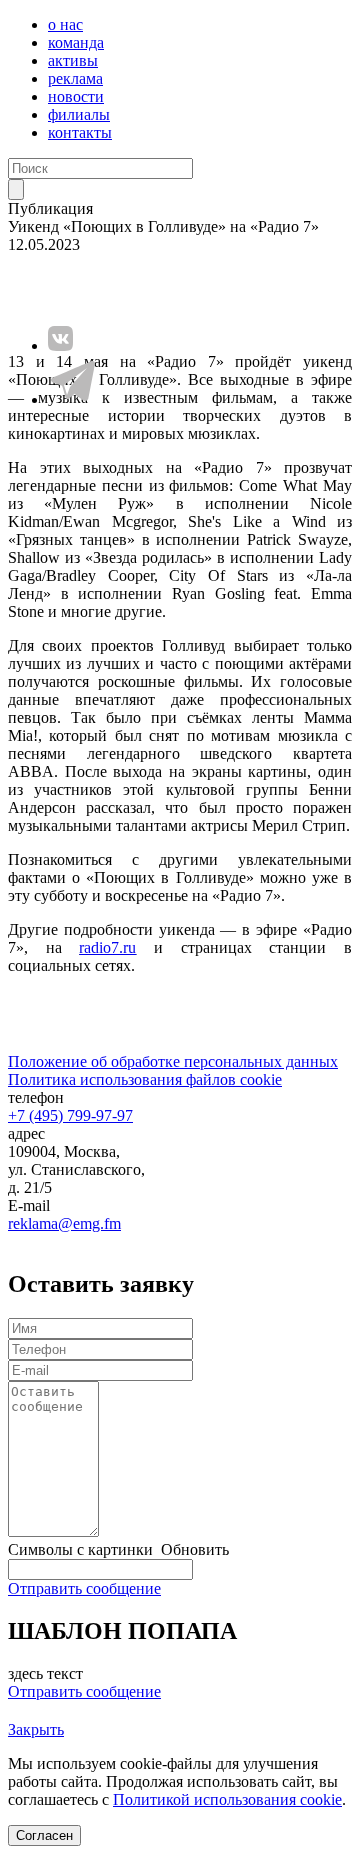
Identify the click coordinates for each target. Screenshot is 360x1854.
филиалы (79, 114)
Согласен (44, 1835)
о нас (65, 24)
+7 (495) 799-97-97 (70, 1115)
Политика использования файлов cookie (145, 1079)
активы (73, 60)
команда (76, 42)
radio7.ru (107, 947)
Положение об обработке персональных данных (173, 1061)
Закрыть (36, 1729)
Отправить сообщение (84, 1588)
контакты (80, 132)
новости (76, 96)
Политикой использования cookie (227, 1799)
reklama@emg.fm (64, 1223)
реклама (75, 78)
